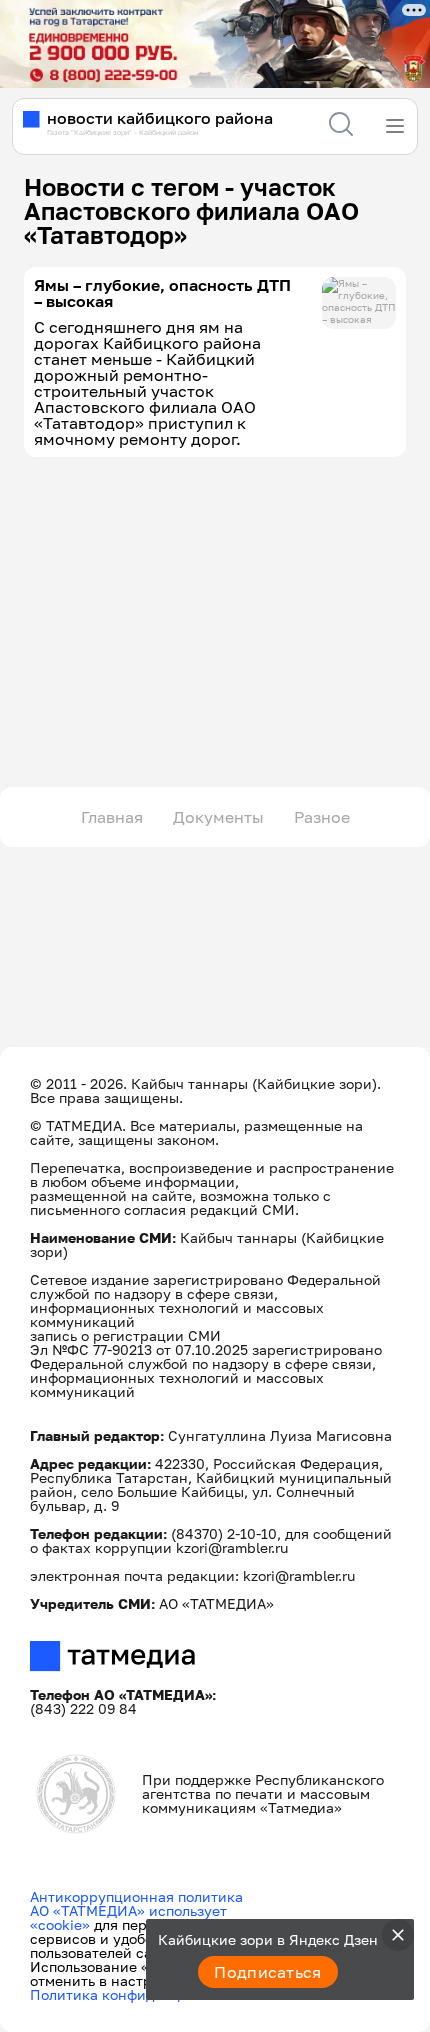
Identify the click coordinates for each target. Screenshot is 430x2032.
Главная (112, 817)
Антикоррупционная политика (136, 1896)
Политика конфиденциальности (141, 1994)
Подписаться (268, 1972)
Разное (322, 817)
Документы (218, 817)
